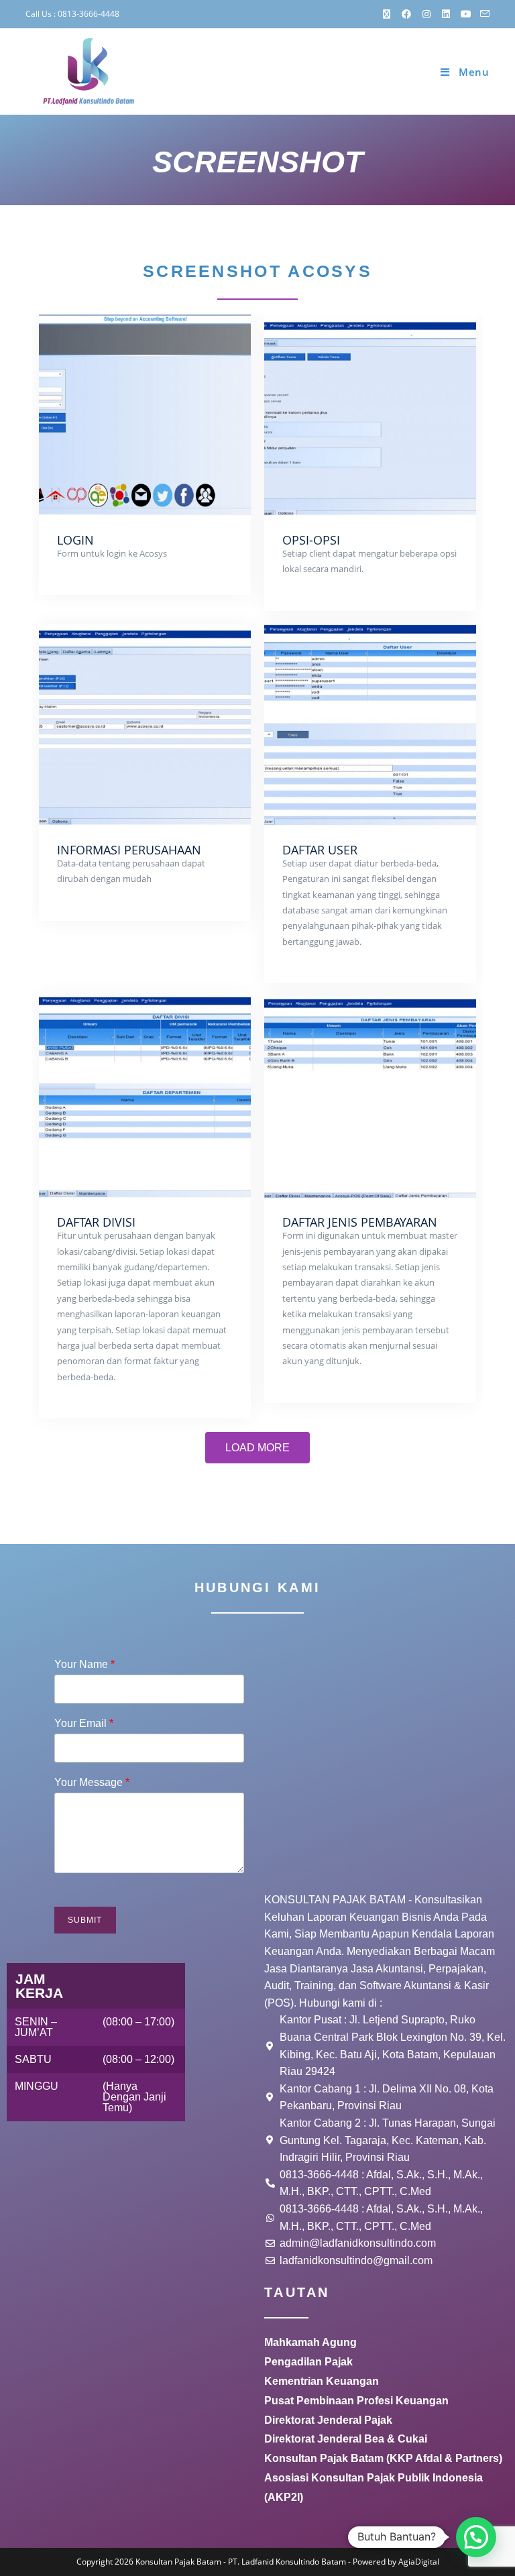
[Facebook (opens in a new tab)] (407, 14)
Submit (85, 1920)
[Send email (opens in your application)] (483, 14)
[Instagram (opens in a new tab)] (426, 14)
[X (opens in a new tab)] (387, 14)
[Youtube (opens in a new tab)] (466, 14)
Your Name (84, 1664)
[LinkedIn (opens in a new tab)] (447, 14)
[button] (476, 2537)
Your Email (84, 1723)
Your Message (92, 1782)
